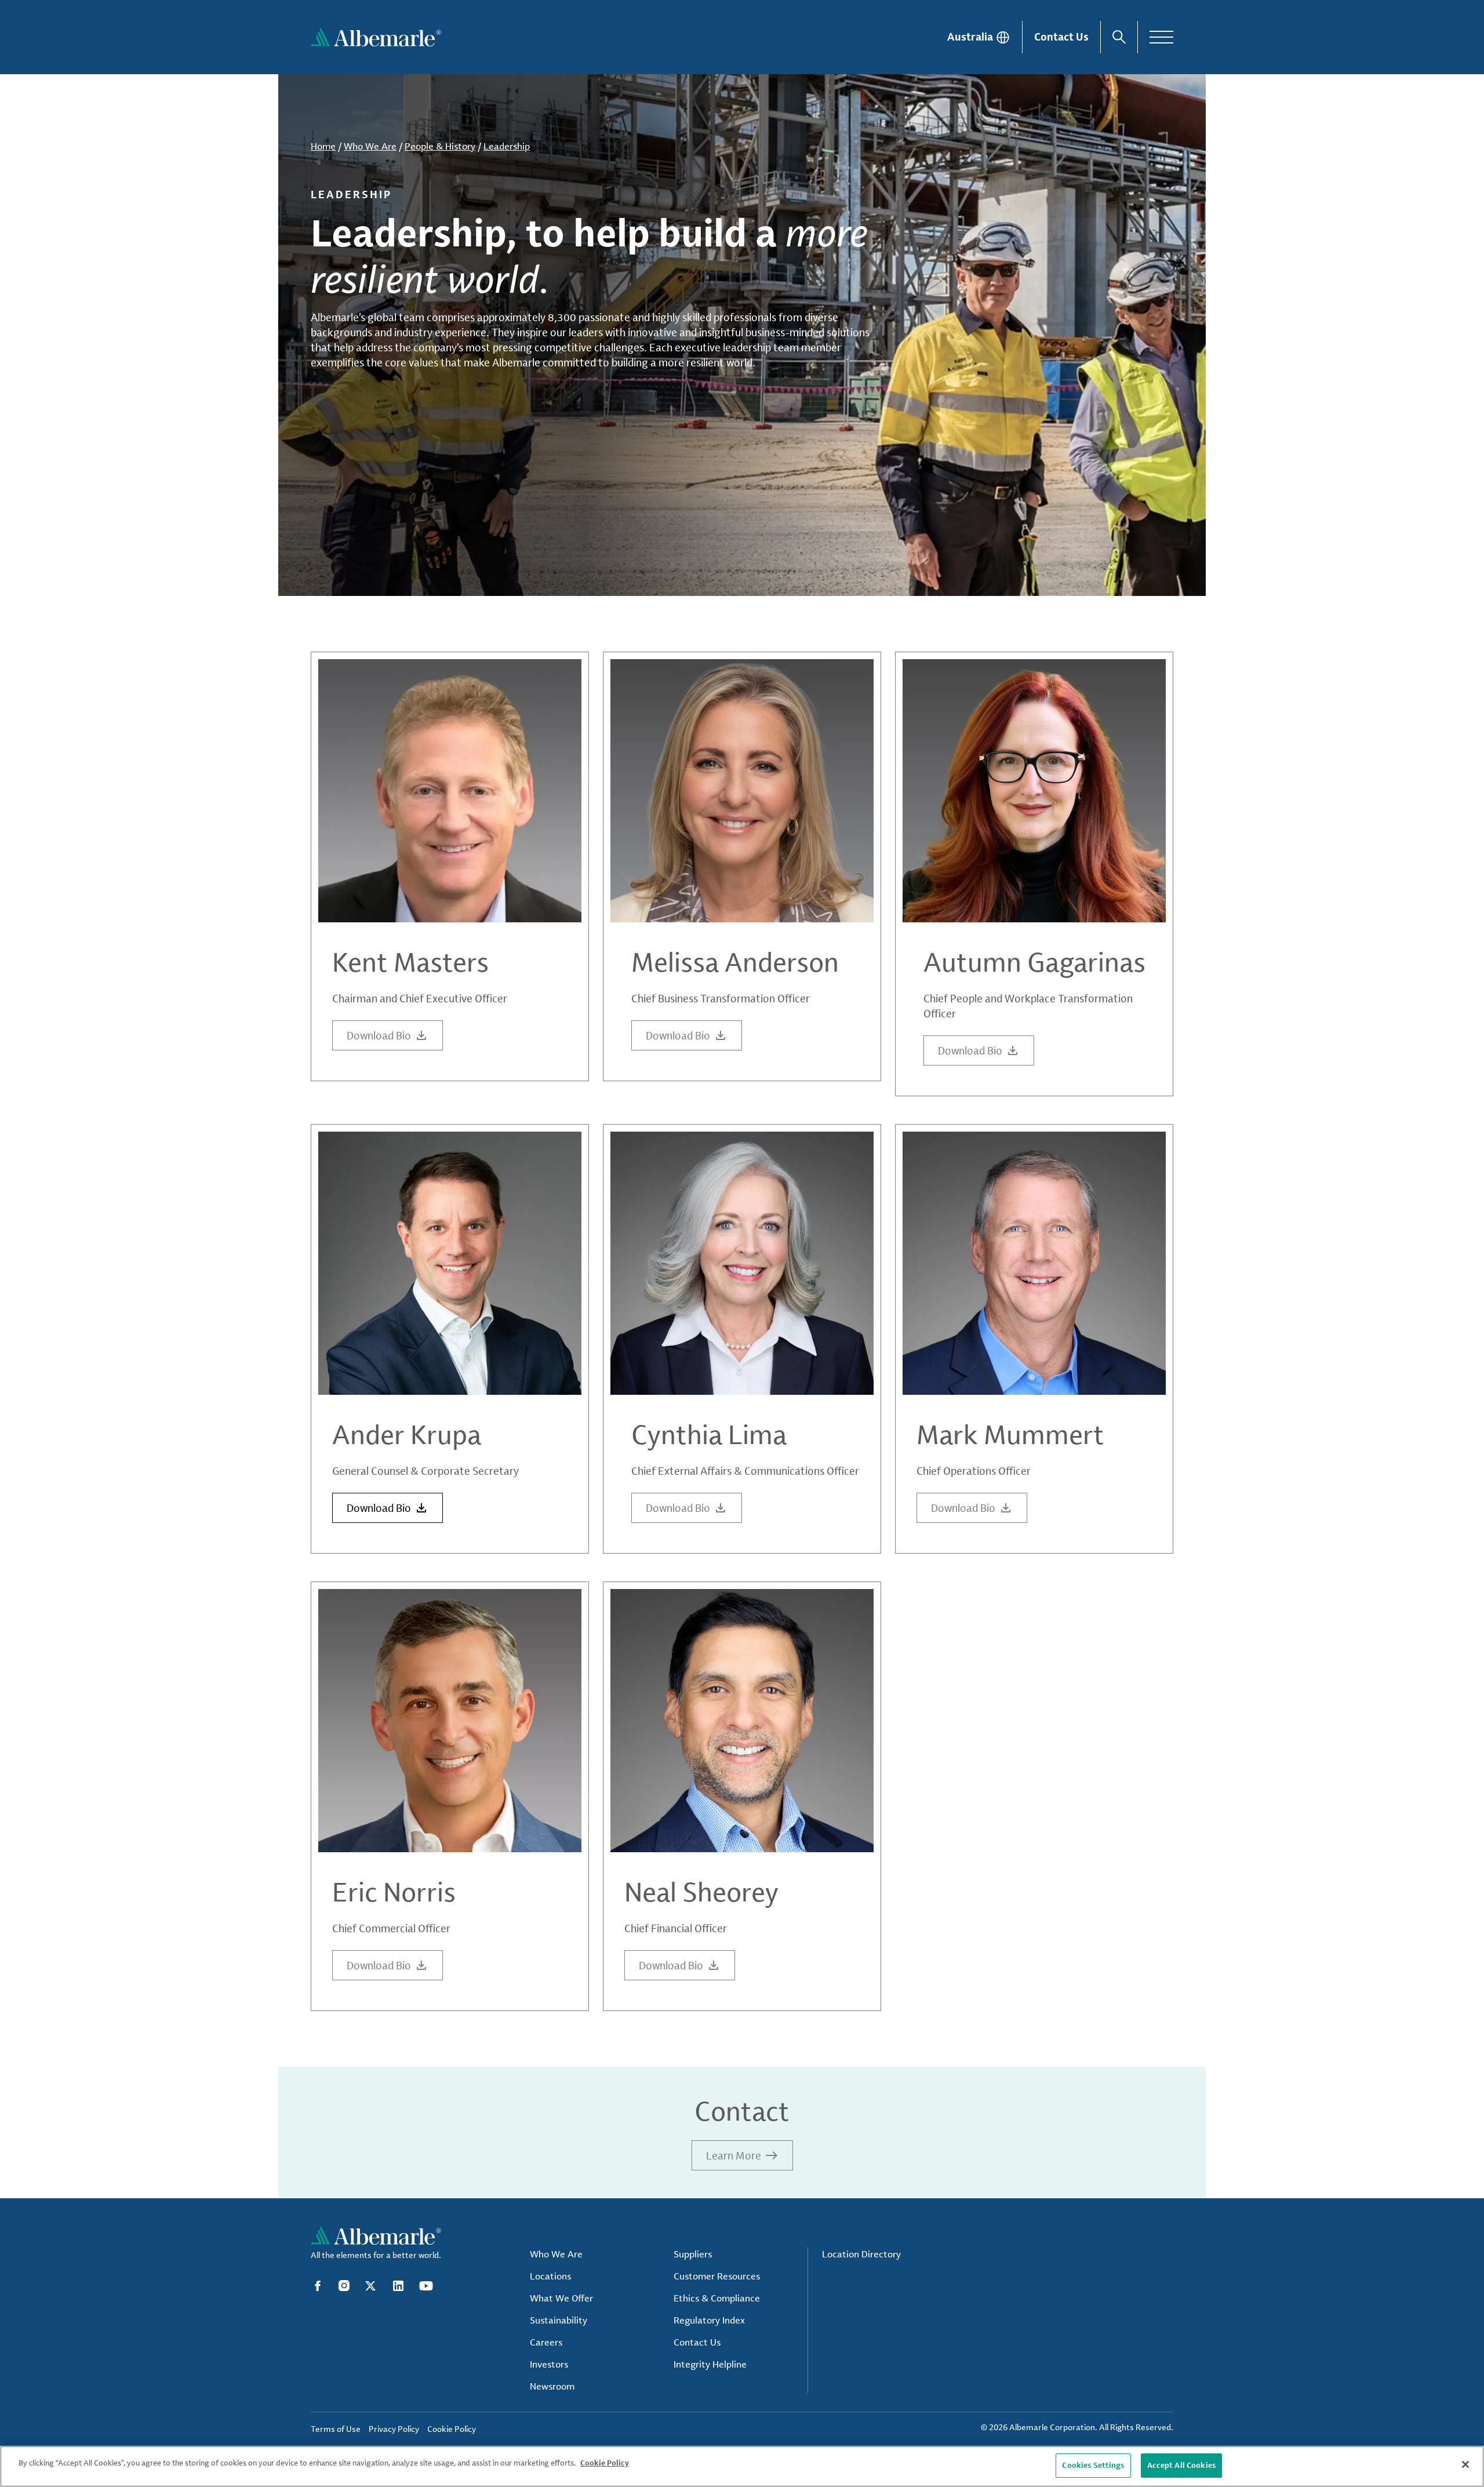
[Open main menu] (1161, 37)
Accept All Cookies (1181, 2465)
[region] (742, 2466)
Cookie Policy (605, 2463)
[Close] (1465, 2464)
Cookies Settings (1093, 2465)
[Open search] (1119, 37)
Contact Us (1061, 37)
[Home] (376, 37)
